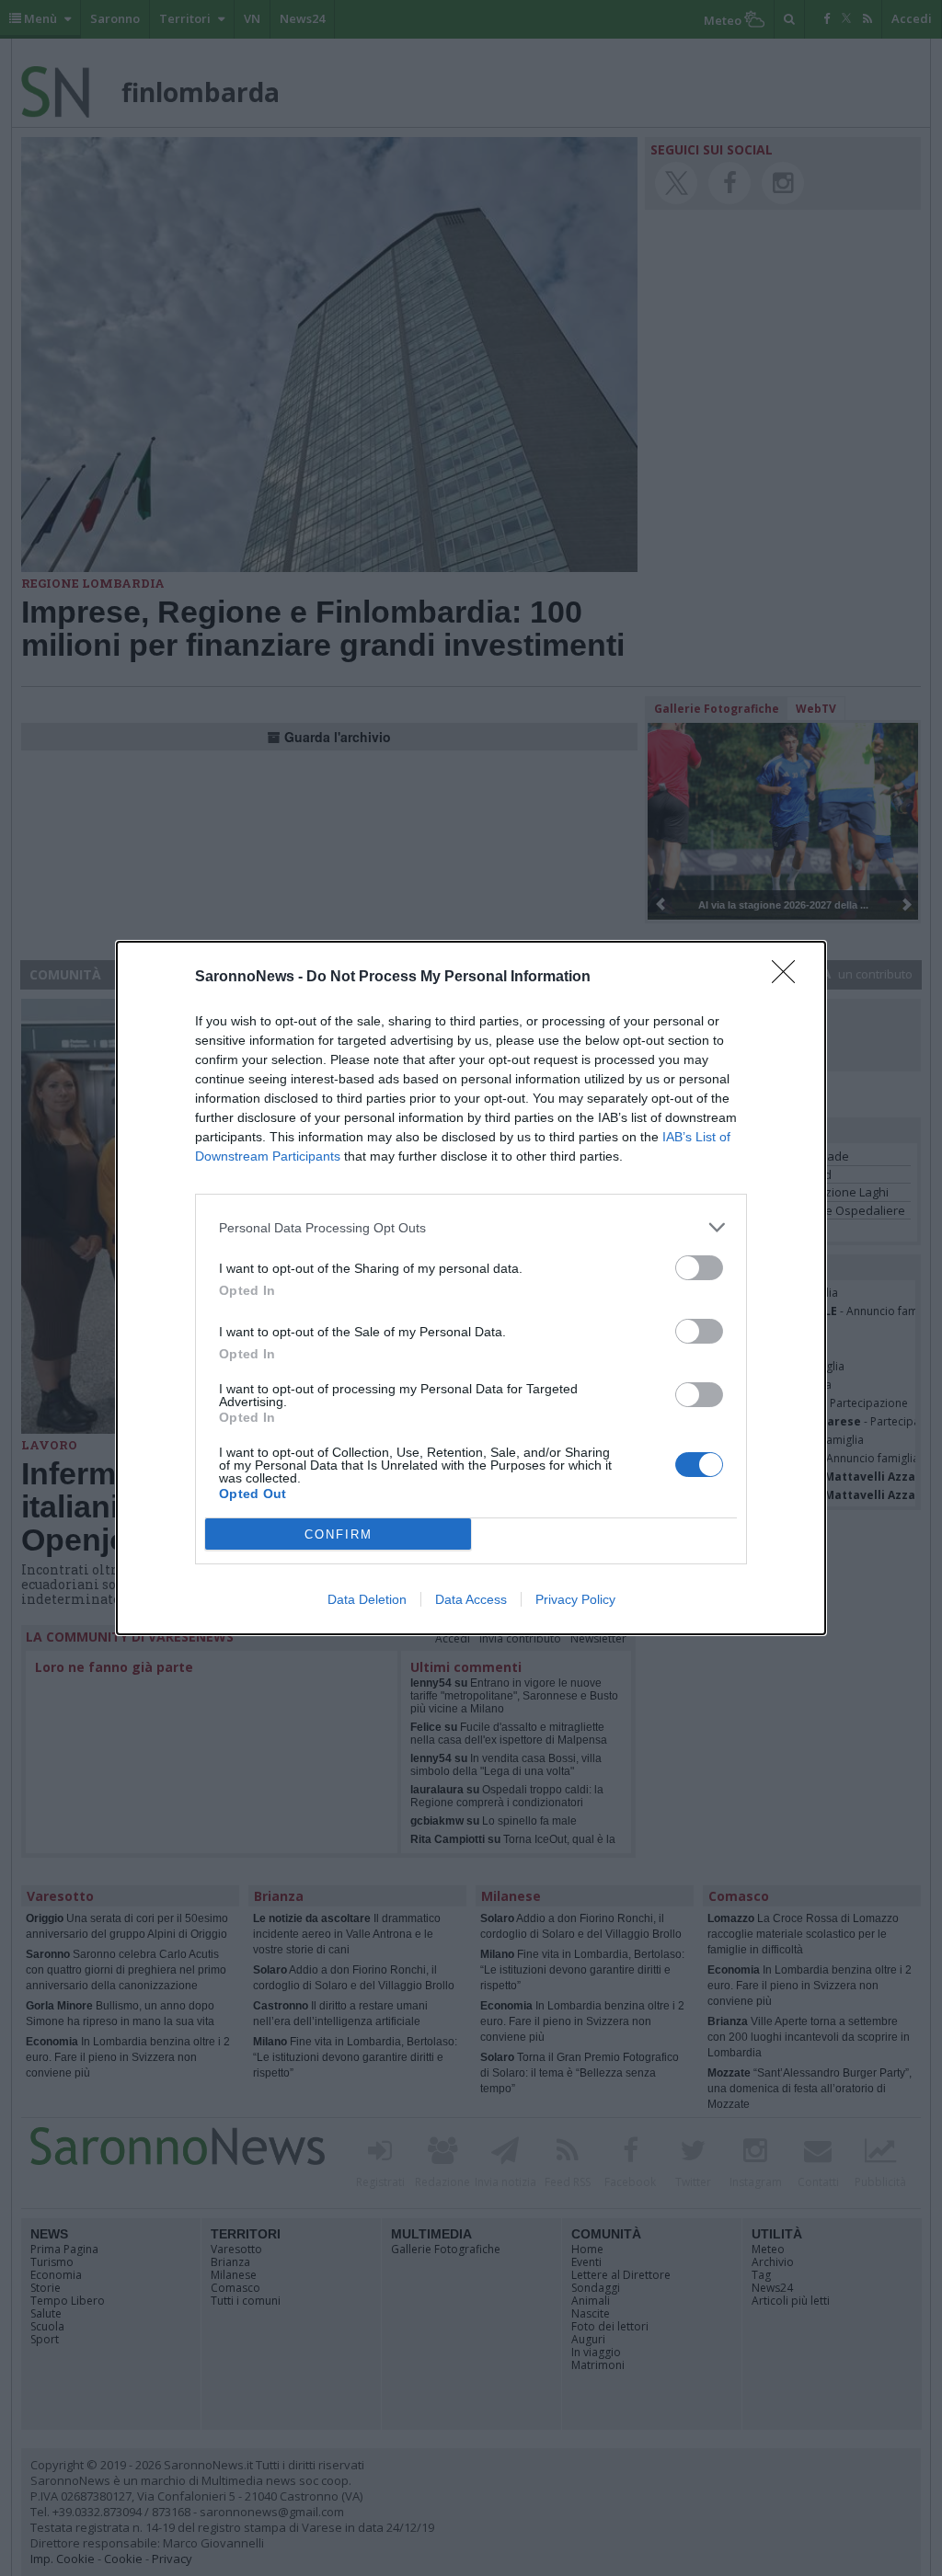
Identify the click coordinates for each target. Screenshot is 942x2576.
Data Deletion (367, 1599)
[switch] (699, 1268)
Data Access (471, 1599)
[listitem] (471, 1227)
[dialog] (471, 1288)
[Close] (789, 978)
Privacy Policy (575, 1599)
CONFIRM (339, 1534)
